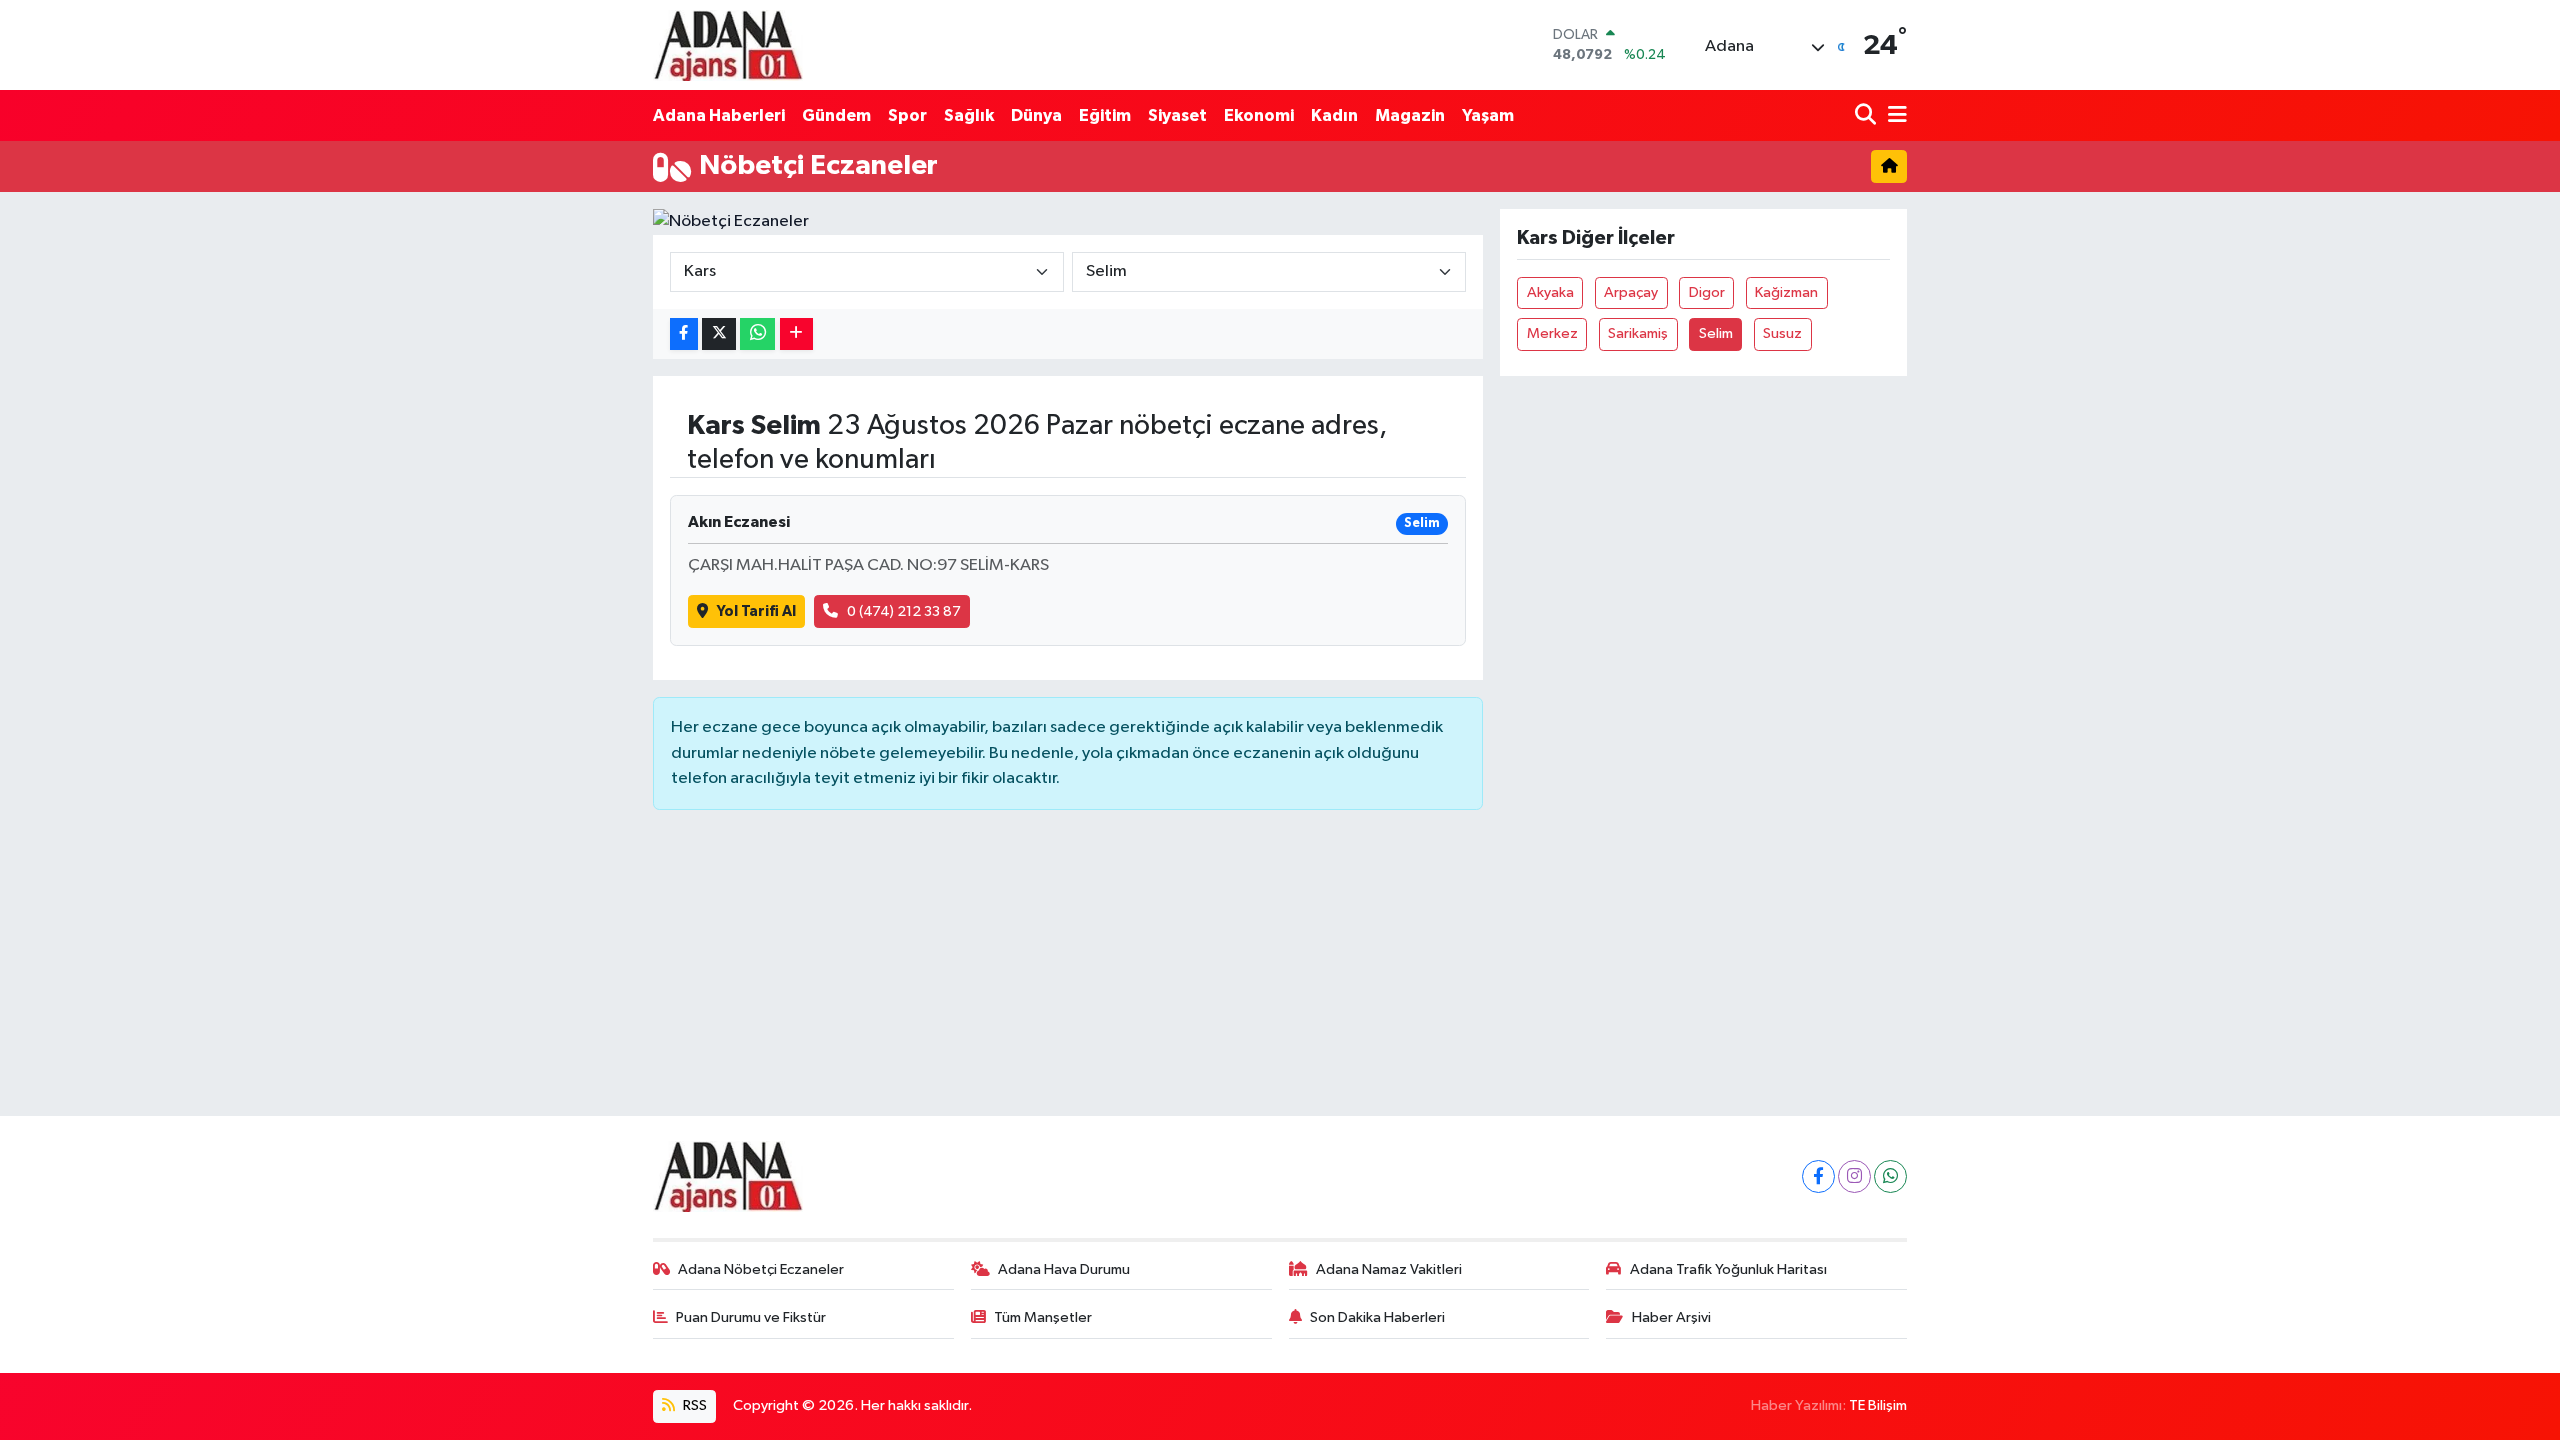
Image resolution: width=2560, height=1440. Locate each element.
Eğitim (1105, 115)
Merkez (1552, 333)
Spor (907, 115)
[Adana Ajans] (728, 45)
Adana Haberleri (719, 115)
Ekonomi (1259, 115)
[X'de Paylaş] (719, 334)
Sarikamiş (1638, 333)
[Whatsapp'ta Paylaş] (757, 334)
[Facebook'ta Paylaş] (684, 334)
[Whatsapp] (1890, 1176)
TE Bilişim (1878, 1405)
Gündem (836, 115)
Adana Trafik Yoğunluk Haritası (1728, 1269)
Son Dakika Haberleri (1377, 1317)
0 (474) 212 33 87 (904, 611)
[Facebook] (1818, 1176)
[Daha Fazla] (796, 334)
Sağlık (969, 115)
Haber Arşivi (1671, 1317)
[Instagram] (1854, 1176)
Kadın (1334, 115)
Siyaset (1177, 115)
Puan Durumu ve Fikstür (751, 1317)
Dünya (1036, 115)
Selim (1716, 333)
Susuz (1782, 333)
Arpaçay (1631, 292)
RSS (693, 1405)
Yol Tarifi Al (756, 611)
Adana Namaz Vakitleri (1389, 1269)
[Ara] (1867, 115)
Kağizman (1786, 292)
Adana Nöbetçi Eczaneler (761, 1269)
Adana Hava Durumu (1064, 1269)
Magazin (1410, 115)
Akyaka (1550, 292)
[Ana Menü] (1894, 115)
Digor (1707, 292)
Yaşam (1488, 115)
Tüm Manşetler (1043, 1317)
